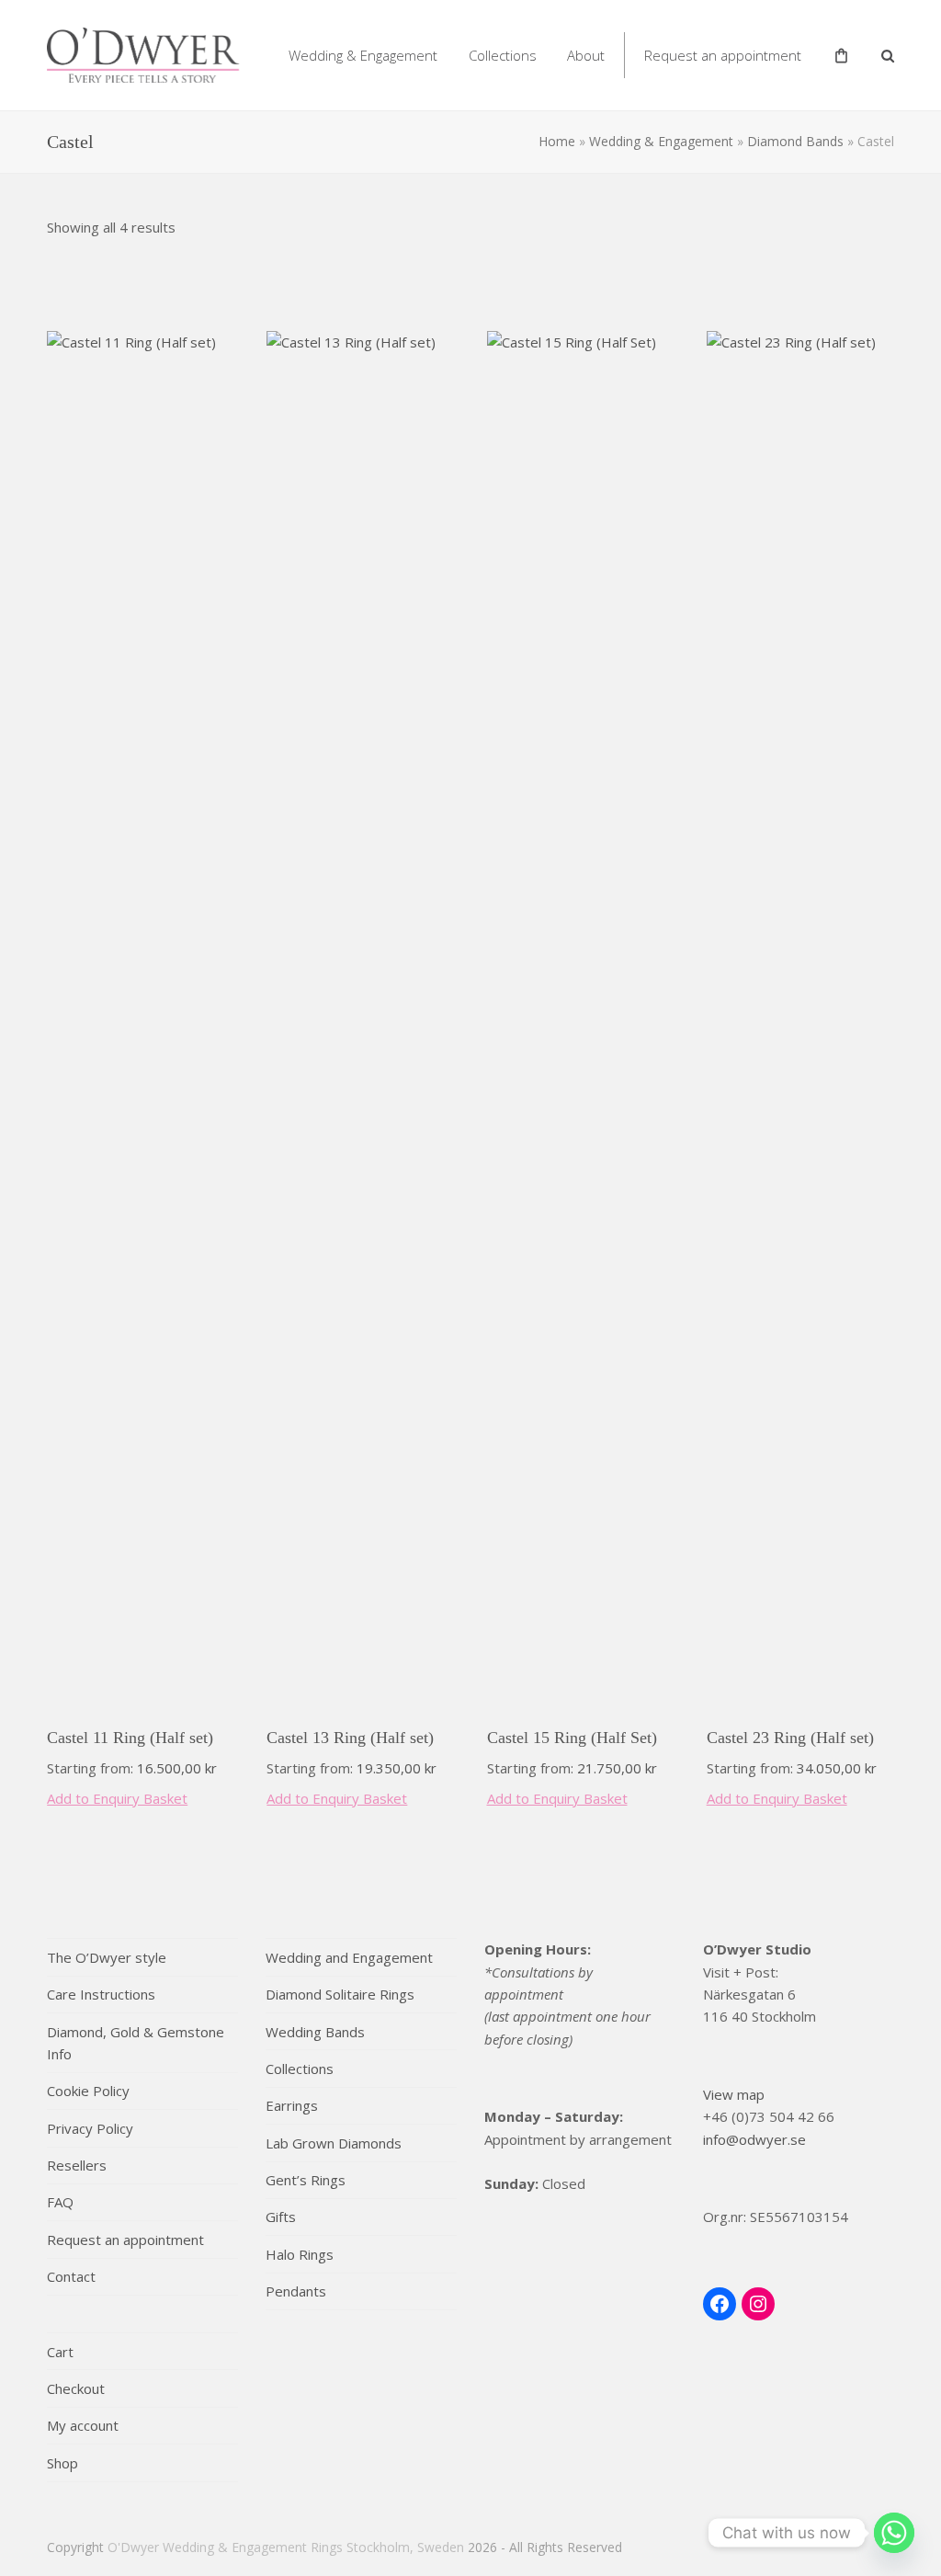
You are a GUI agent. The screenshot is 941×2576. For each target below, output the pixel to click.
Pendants (296, 2291)
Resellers (77, 2165)
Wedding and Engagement (349, 1957)
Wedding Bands (315, 2032)
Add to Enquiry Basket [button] (117, 1798)
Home (557, 141)
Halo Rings (300, 2254)
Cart (60, 2352)
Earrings (292, 2105)
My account (83, 2425)
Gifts (281, 2217)
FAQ (60, 2202)
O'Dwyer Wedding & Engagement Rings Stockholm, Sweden (286, 2547)
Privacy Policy (90, 2128)
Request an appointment (125, 2240)
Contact (71, 2276)
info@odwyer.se (754, 2139)
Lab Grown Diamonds (334, 2143)
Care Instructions (101, 1994)
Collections (300, 2069)
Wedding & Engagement (661, 141)
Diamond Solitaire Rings (340, 1994)
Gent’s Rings (306, 2180)
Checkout (76, 2388)
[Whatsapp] (894, 2533)
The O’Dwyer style (107, 1957)
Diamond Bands (795, 141)
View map (734, 2094)
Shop (62, 2463)
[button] (888, 55)
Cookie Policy (88, 2091)
